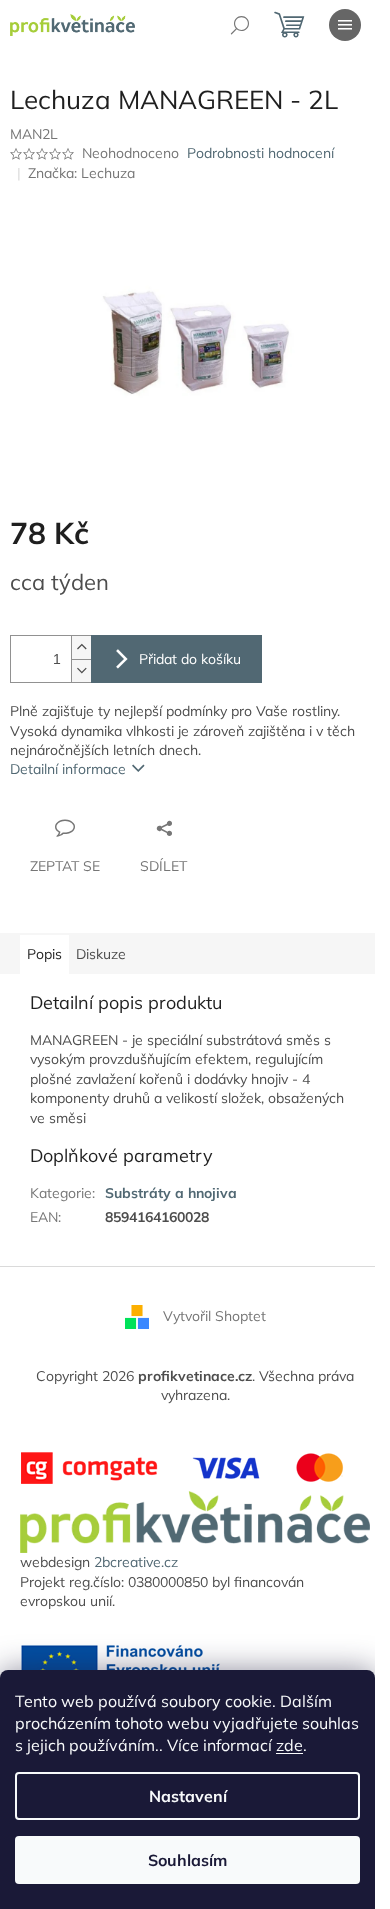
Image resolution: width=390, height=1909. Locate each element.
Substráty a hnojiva (171, 1193)
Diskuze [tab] (101, 954)
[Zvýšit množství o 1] (81, 647)
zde (289, 1745)
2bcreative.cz (136, 1562)
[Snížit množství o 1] (81, 670)
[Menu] (345, 25)
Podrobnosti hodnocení (260, 153)
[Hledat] (240, 25)
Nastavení (188, 1796)
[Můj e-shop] (195, 1521)
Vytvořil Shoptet (214, 1315)
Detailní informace (68, 769)
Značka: (81, 173)
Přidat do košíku (190, 659)
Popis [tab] (44, 954)
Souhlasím (187, 1860)
